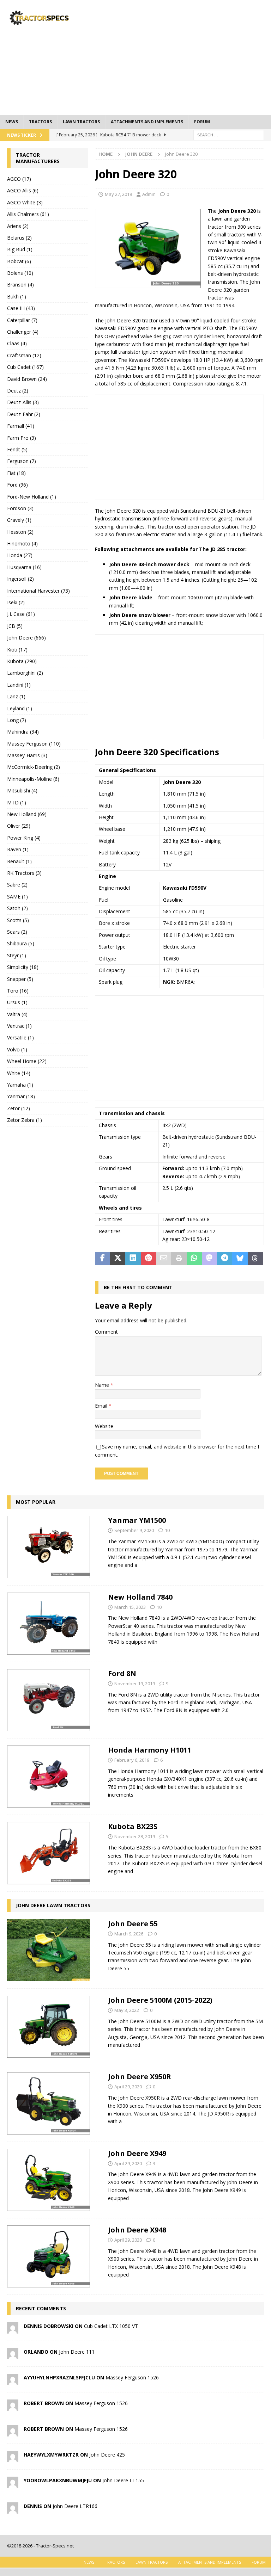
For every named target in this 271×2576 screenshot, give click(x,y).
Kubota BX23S (133, 1826)
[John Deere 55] (49, 1950)
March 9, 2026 (129, 1934)
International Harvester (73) (38, 591)
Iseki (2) (16, 602)
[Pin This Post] (148, 1259)
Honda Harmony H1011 (150, 1750)
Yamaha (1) (20, 1085)
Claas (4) (17, 343)
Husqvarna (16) (24, 567)
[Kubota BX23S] (49, 1853)
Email (102, 1406)
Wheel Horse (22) (27, 1061)
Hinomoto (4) (22, 543)
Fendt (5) (17, 449)
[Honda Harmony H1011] (49, 1777)
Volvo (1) (17, 1049)
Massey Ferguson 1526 (132, 2377)
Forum (202, 122)
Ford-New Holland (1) (32, 497)
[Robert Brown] (13, 2407)
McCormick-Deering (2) (34, 767)
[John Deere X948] (49, 2256)
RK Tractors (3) (24, 873)
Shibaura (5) (21, 943)
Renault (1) (19, 861)
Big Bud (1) (20, 249)
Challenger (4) (23, 332)
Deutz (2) (18, 391)
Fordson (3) (20, 508)
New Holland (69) (27, 814)
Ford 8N (122, 1673)
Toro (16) (18, 991)
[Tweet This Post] (118, 1259)
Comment (106, 1332)
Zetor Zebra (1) (25, 1120)
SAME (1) (17, 897)
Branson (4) (20, 285)
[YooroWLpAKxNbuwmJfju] (13, 2484)
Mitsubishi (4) (22, 790)
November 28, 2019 (135, 1836)
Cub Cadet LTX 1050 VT (111, 2326)
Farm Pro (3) (22, 438)
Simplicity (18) (23, 967)
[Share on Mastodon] (209, 1259)
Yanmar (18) (21, 1096)
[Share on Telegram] (225, 1259)
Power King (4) (24, 838)
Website (104, 1426)
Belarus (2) (19, 238)
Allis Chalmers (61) (28, 214)
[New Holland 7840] (49, 1624)
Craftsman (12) (24, 355)
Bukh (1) (17, 296)
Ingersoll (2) (20, 579)
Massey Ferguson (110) (34, 744)
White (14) (19, 1073)
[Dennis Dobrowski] (13, 2330)
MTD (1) (17, 802)
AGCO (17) (19, 179)
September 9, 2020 (134, 1530)
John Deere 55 (133, 1924)
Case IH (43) (21, 308)
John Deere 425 (107, 2455)
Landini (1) (19, 685)
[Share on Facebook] (103, 1259)
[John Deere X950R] (49, 2103)
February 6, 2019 (132, 1760)
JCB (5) (15, 626)
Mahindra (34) (23, 732)
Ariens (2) (18, 226)
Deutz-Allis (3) (23, 402)
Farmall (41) (21, 426)
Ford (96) (17, 485)
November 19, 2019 (135, 1684)
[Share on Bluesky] (240, 1259)
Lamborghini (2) (25, 673)
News (12, 122)
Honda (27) (20, 555)
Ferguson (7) (22, 461)
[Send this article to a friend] (164, 1259)
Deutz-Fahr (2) (24, 414)
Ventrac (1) (19, 1026)
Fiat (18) (16, 473)
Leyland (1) (20, 708)
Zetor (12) (19, 1108)
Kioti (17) (17, 650)
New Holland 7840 (140, 1597)
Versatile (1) (20, 1037)
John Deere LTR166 (75, 2506)
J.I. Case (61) (21, 614)
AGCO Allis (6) (23, 190)
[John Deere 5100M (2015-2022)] (49, 2027)
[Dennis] (13, 2510)
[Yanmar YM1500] (49, 1547)
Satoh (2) (17, 908)
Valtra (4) (17, 1014)
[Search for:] (229, 134)
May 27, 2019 (118, 194)
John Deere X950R (140, 2077)
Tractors (40, 122)
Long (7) (17, 720)
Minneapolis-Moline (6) (33, 779)
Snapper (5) (20, 979)
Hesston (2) (20, 532)
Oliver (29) (19, 826)
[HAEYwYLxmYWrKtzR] (13, 2458)
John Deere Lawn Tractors (53, 1905)
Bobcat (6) (19, 261)
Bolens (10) (20, 273)
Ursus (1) (17, 1002)
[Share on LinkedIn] (133, 1259)
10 (167, 1530)
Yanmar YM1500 (137, 1520)
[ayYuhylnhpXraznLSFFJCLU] (13, 2381)
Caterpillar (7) (22, 320)
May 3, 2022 (127, 2010)
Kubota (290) (22, 661)
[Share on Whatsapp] (194, 1259)
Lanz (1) (16, 696)
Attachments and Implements (147, 122)
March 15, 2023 (130, 1607)
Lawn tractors (81, 122)
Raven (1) (18, 849)
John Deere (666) (26, 638)
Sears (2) (17, 932)
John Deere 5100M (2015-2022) (160, 2000)
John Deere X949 (137, 2153)
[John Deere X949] (49, 2180)
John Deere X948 (137, 2230)
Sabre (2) (17, 885)
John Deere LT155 (123, 2480)
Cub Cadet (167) (25, 367)
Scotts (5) (18, 920)
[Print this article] (179, 1259)
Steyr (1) (17, 955)
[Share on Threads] (255, 1259)
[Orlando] (13, 2355)
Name (103, 1385)
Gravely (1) (19, 520)
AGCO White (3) (25, 202)
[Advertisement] (185, 56)
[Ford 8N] (49, 1700)
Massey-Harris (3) (27, 755)
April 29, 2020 (128, 2087)
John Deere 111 (77, 2352)
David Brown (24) (27, 379)
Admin (149, 194)
